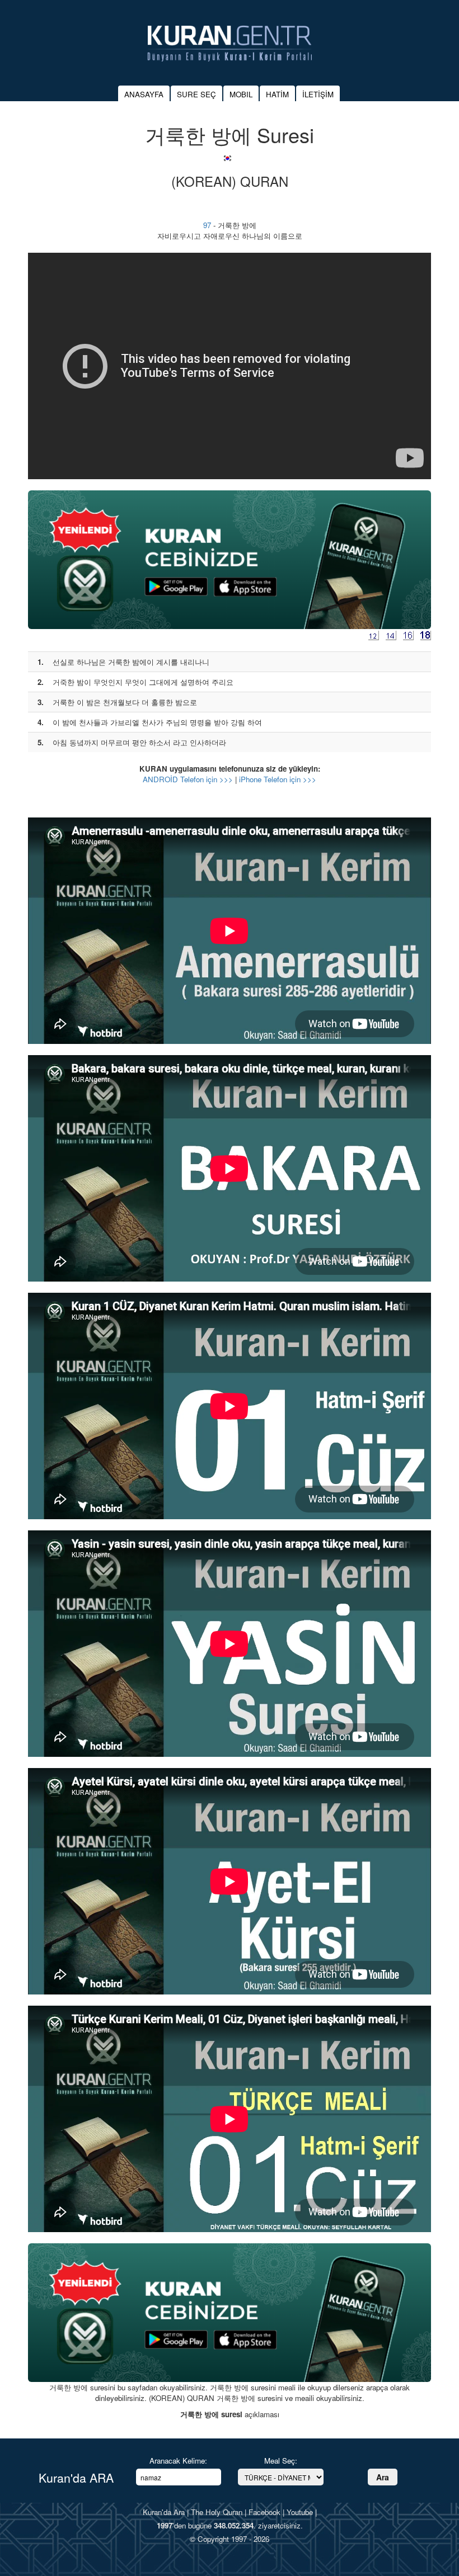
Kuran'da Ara (164, 2512)
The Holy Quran (217, 2512)
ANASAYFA (144, 94)
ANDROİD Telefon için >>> (188, 779)
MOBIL (241, 94)
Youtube (300, 2512)
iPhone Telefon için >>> (278, 779)
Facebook (264, 2512)
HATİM (277, 94)
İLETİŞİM (318, 94)
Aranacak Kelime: (178, 2461)
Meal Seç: (281, 2461)
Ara (383, 2477)
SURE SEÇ (196, 94)
